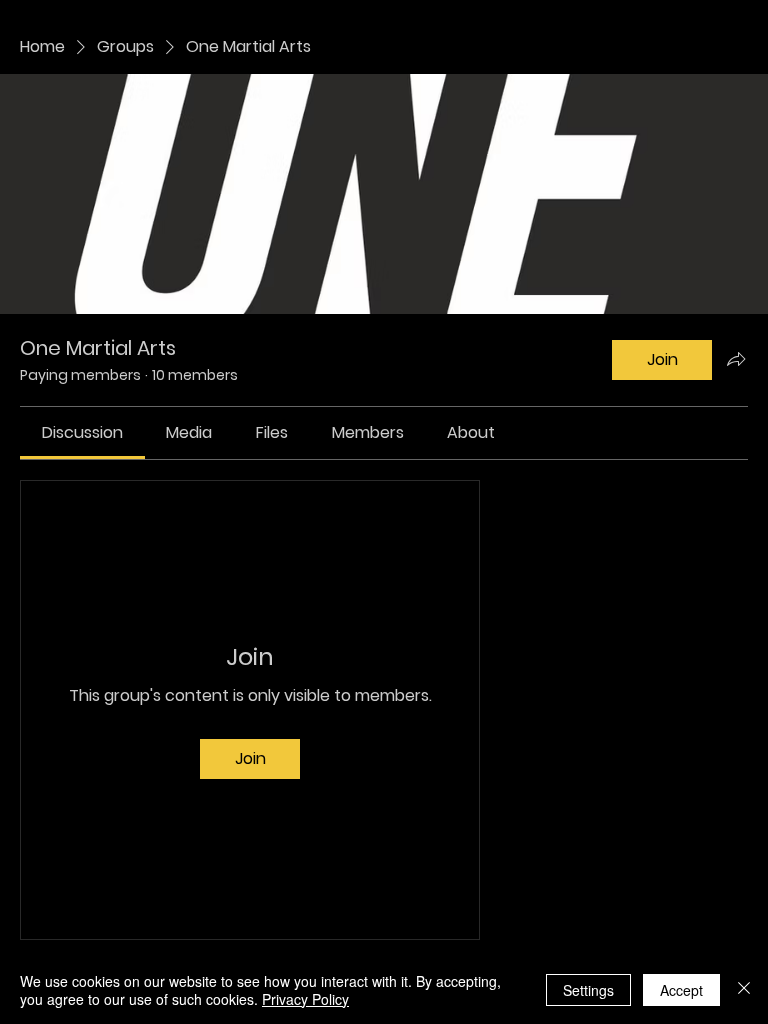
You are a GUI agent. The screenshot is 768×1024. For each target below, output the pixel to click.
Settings (588, 990)
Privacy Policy (305, 999)
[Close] (744, 990)
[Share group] (736, 359)
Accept (681, 990)
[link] (82, 432)
